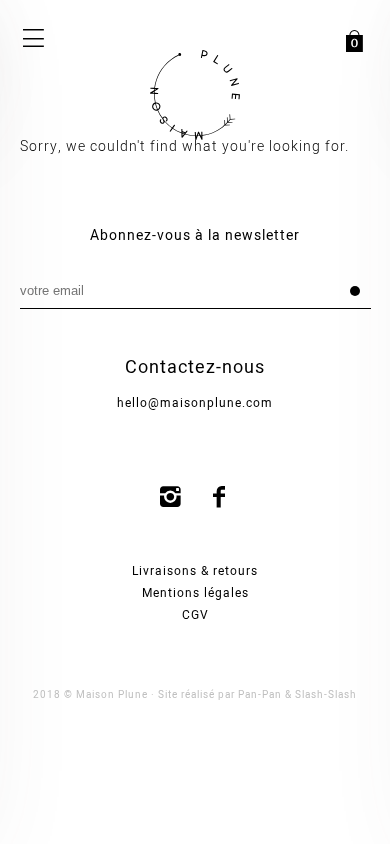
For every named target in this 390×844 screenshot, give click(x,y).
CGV (195, 615)
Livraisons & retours (195, 571)
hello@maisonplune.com (195, 403)
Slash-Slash (326, 695)
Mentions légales (195, 593)
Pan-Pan (260, 695)
